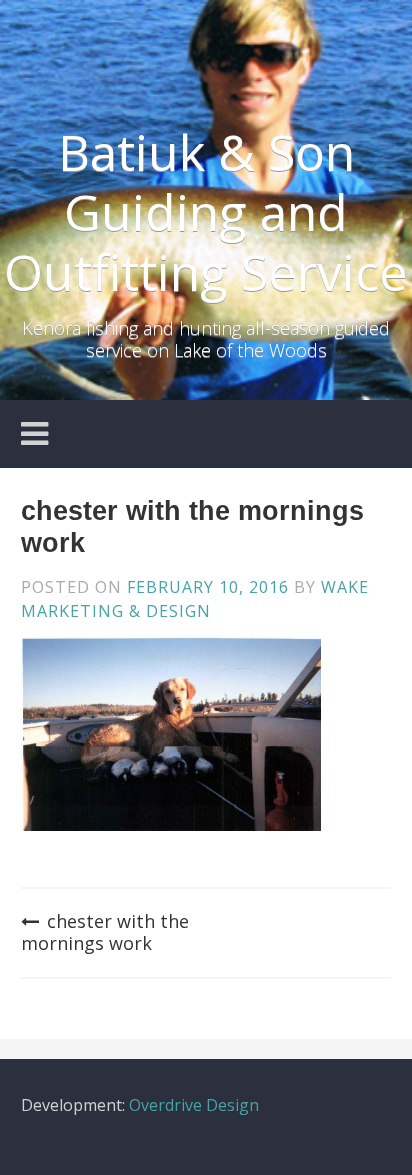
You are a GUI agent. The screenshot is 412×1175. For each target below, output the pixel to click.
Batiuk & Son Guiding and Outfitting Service (206, 212)
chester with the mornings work (105, 932)
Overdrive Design (194, 1105)
